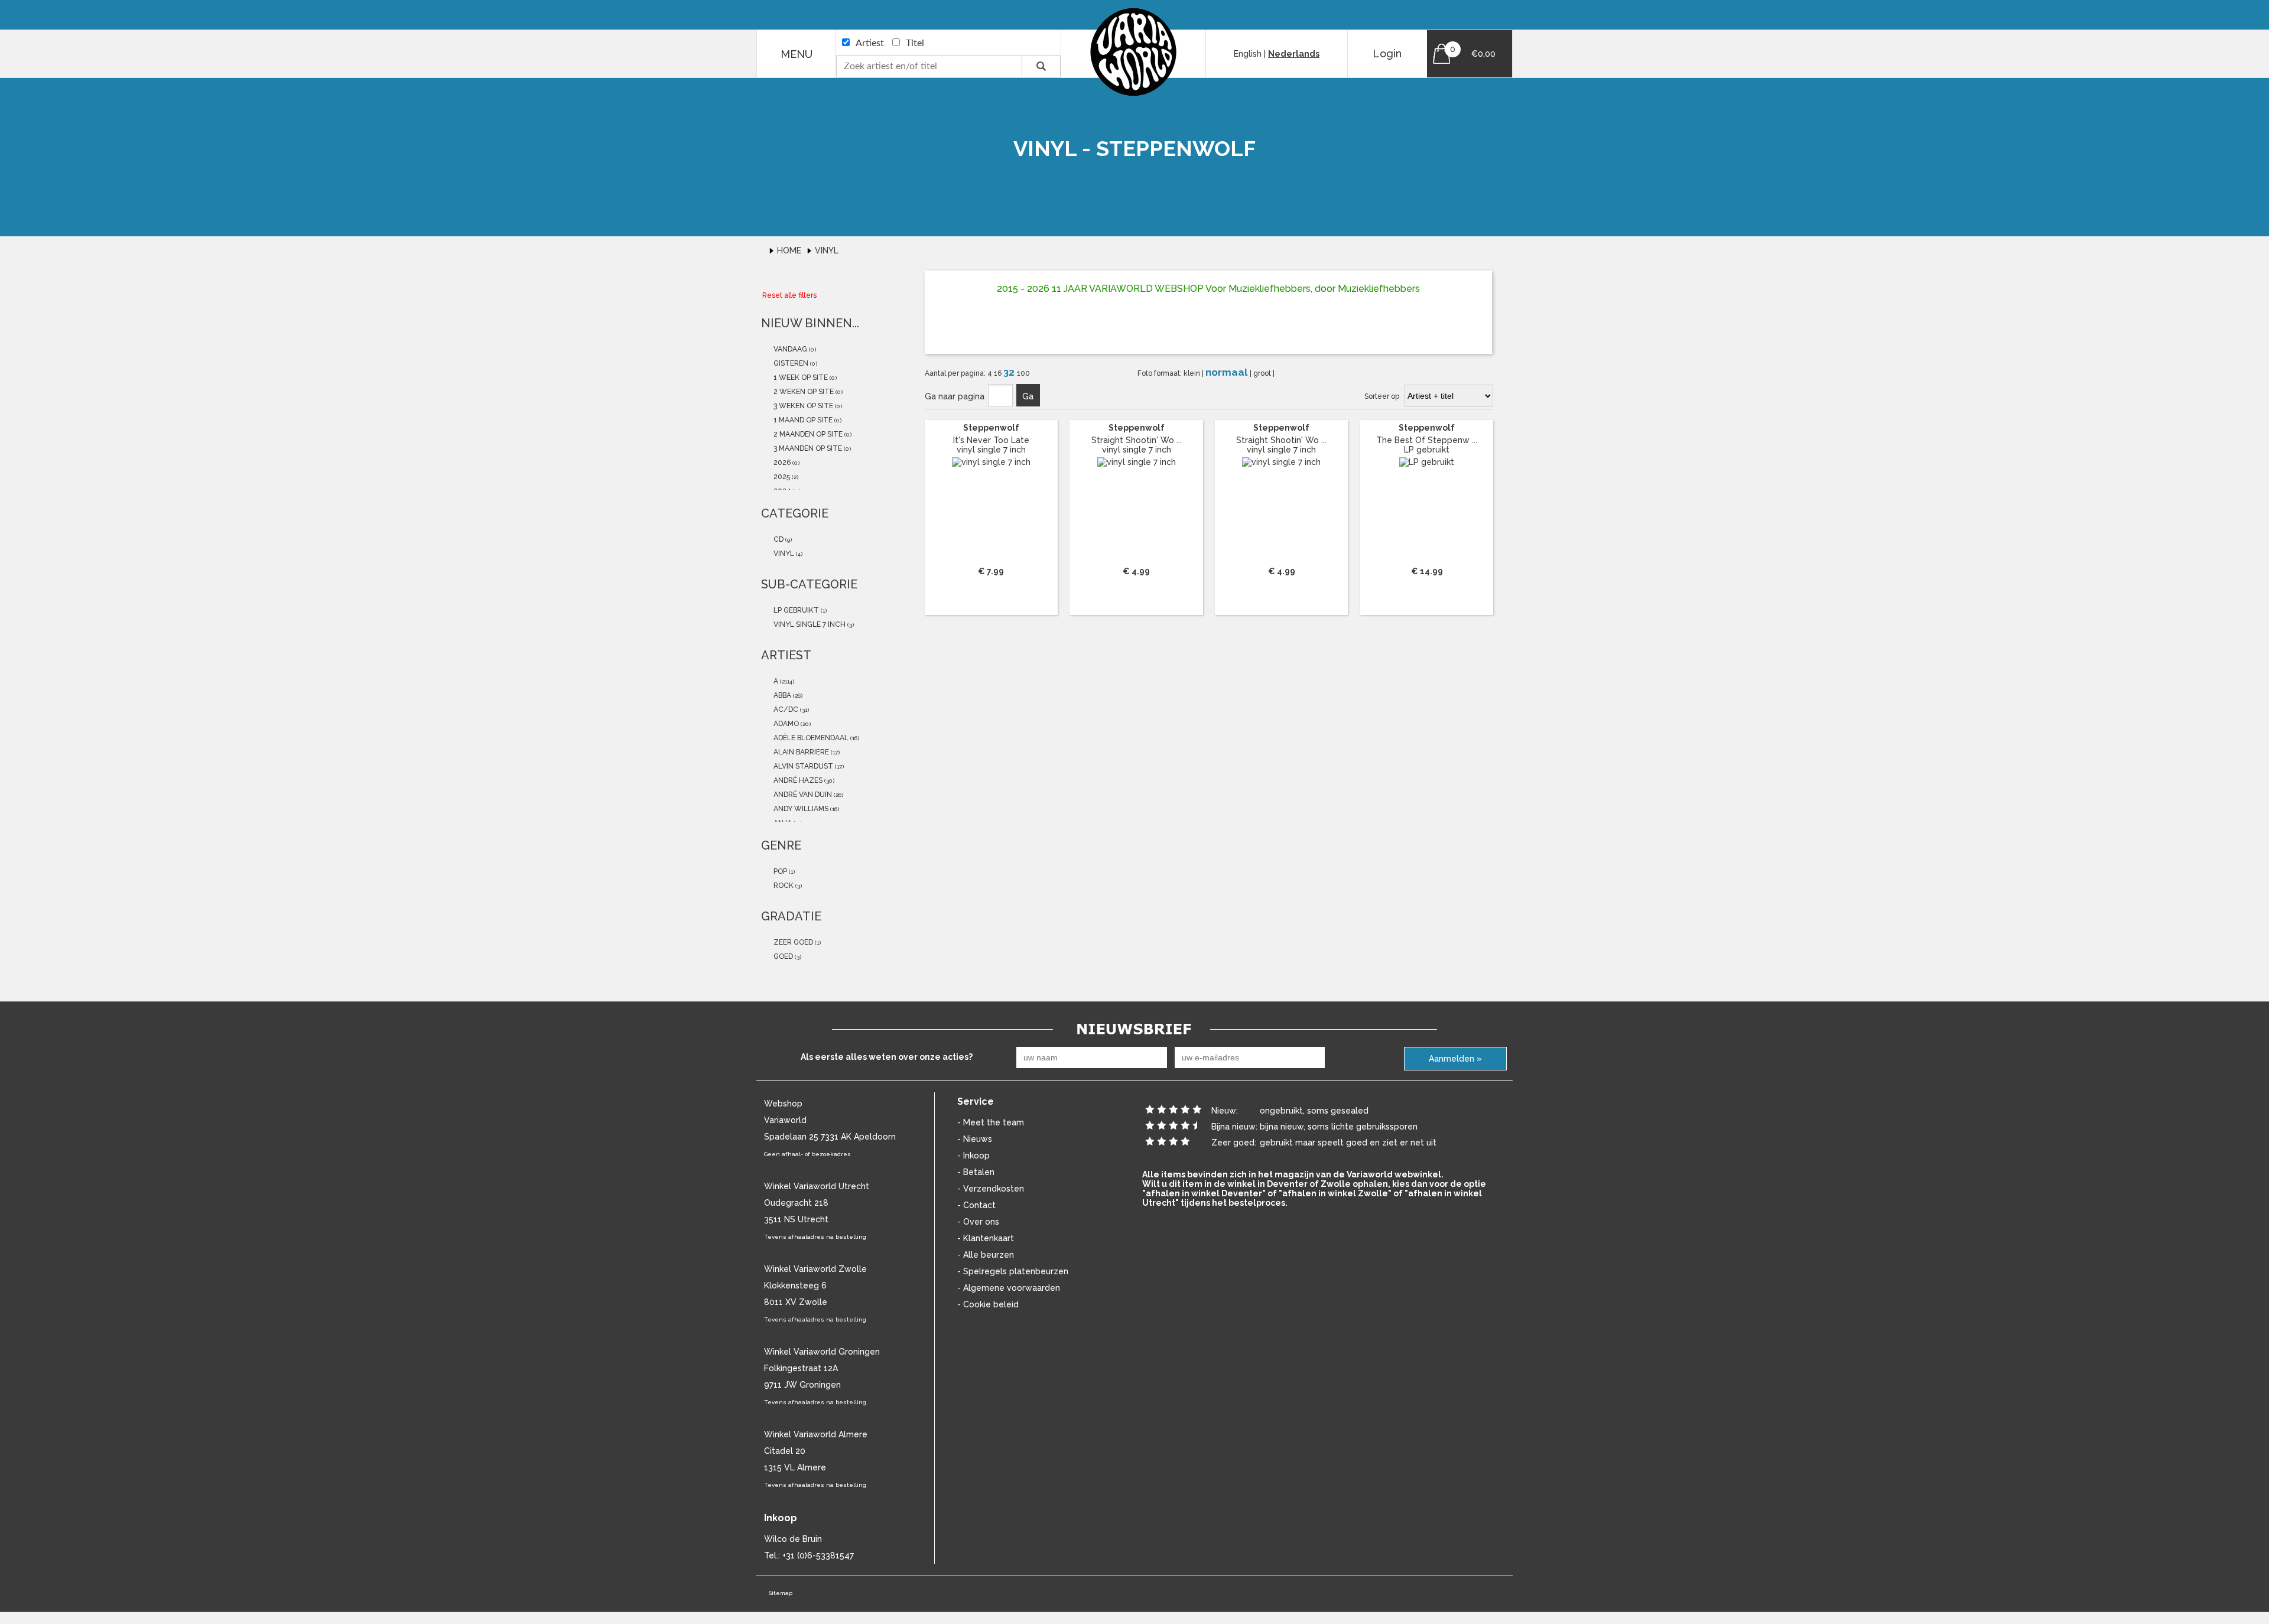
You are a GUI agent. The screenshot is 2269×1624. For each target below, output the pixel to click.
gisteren (790, 363)
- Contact (976, 1205)
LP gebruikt (795, 610)
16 (999, 373)
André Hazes (797, 780)
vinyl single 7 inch (809, 624)
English (1248, 54)
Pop (779, 871)
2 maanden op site (807, 434)
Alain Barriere (800, 752)
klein (1193, 373)
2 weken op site (803, 392)
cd (778, 539)
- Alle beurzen (986, 1255)
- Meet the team (991, 1122)
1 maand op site (802, 420)
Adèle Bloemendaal (810, 738)
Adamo (785, 724)
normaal (1228, 372)
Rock (783, 886)
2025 (781, 477)
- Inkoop (973, 1156)
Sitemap (780, 1593)
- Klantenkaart (986, 1238)
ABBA (781, 695)
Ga (1028, 396)
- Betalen (976, 1172)
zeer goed (792, 942)
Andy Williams (800, 809)
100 (1023, 373)
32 (1010, 372)
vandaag (789, 349)
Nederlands (1294, 54)
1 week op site (800, 377)
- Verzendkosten (991, 1189)
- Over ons (978, 1222)
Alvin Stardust (802, 766)
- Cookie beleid (988, 1304)
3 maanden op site (807, 448)
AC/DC (785, 710)
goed (782, 956)
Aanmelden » (1455, 1059)
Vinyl (827, 250)
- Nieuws (975, 1139)
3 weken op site (802, 406)
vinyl (783, 554)
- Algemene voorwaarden (1009, 1288)
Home (790, 250)
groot (1263, 373)
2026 (781, 463)
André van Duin (802, 795)
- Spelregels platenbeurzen (1013, 1271)
